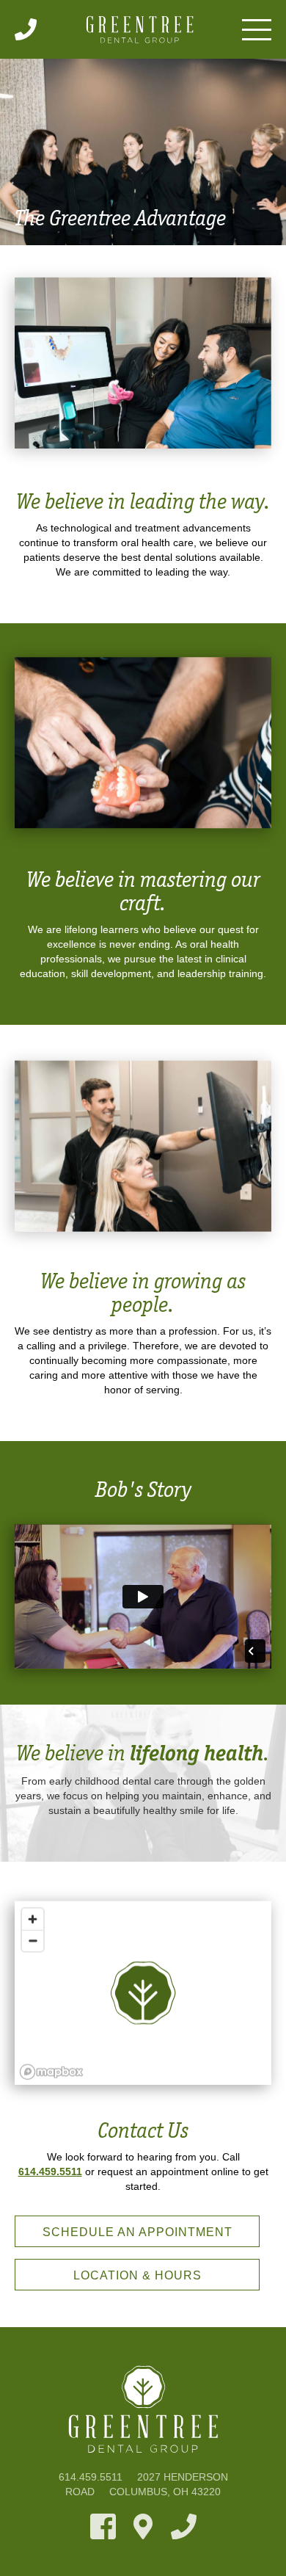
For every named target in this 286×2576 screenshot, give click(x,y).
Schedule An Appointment (137, 2232)
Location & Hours (137, 2275)
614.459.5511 (50, 2172)
